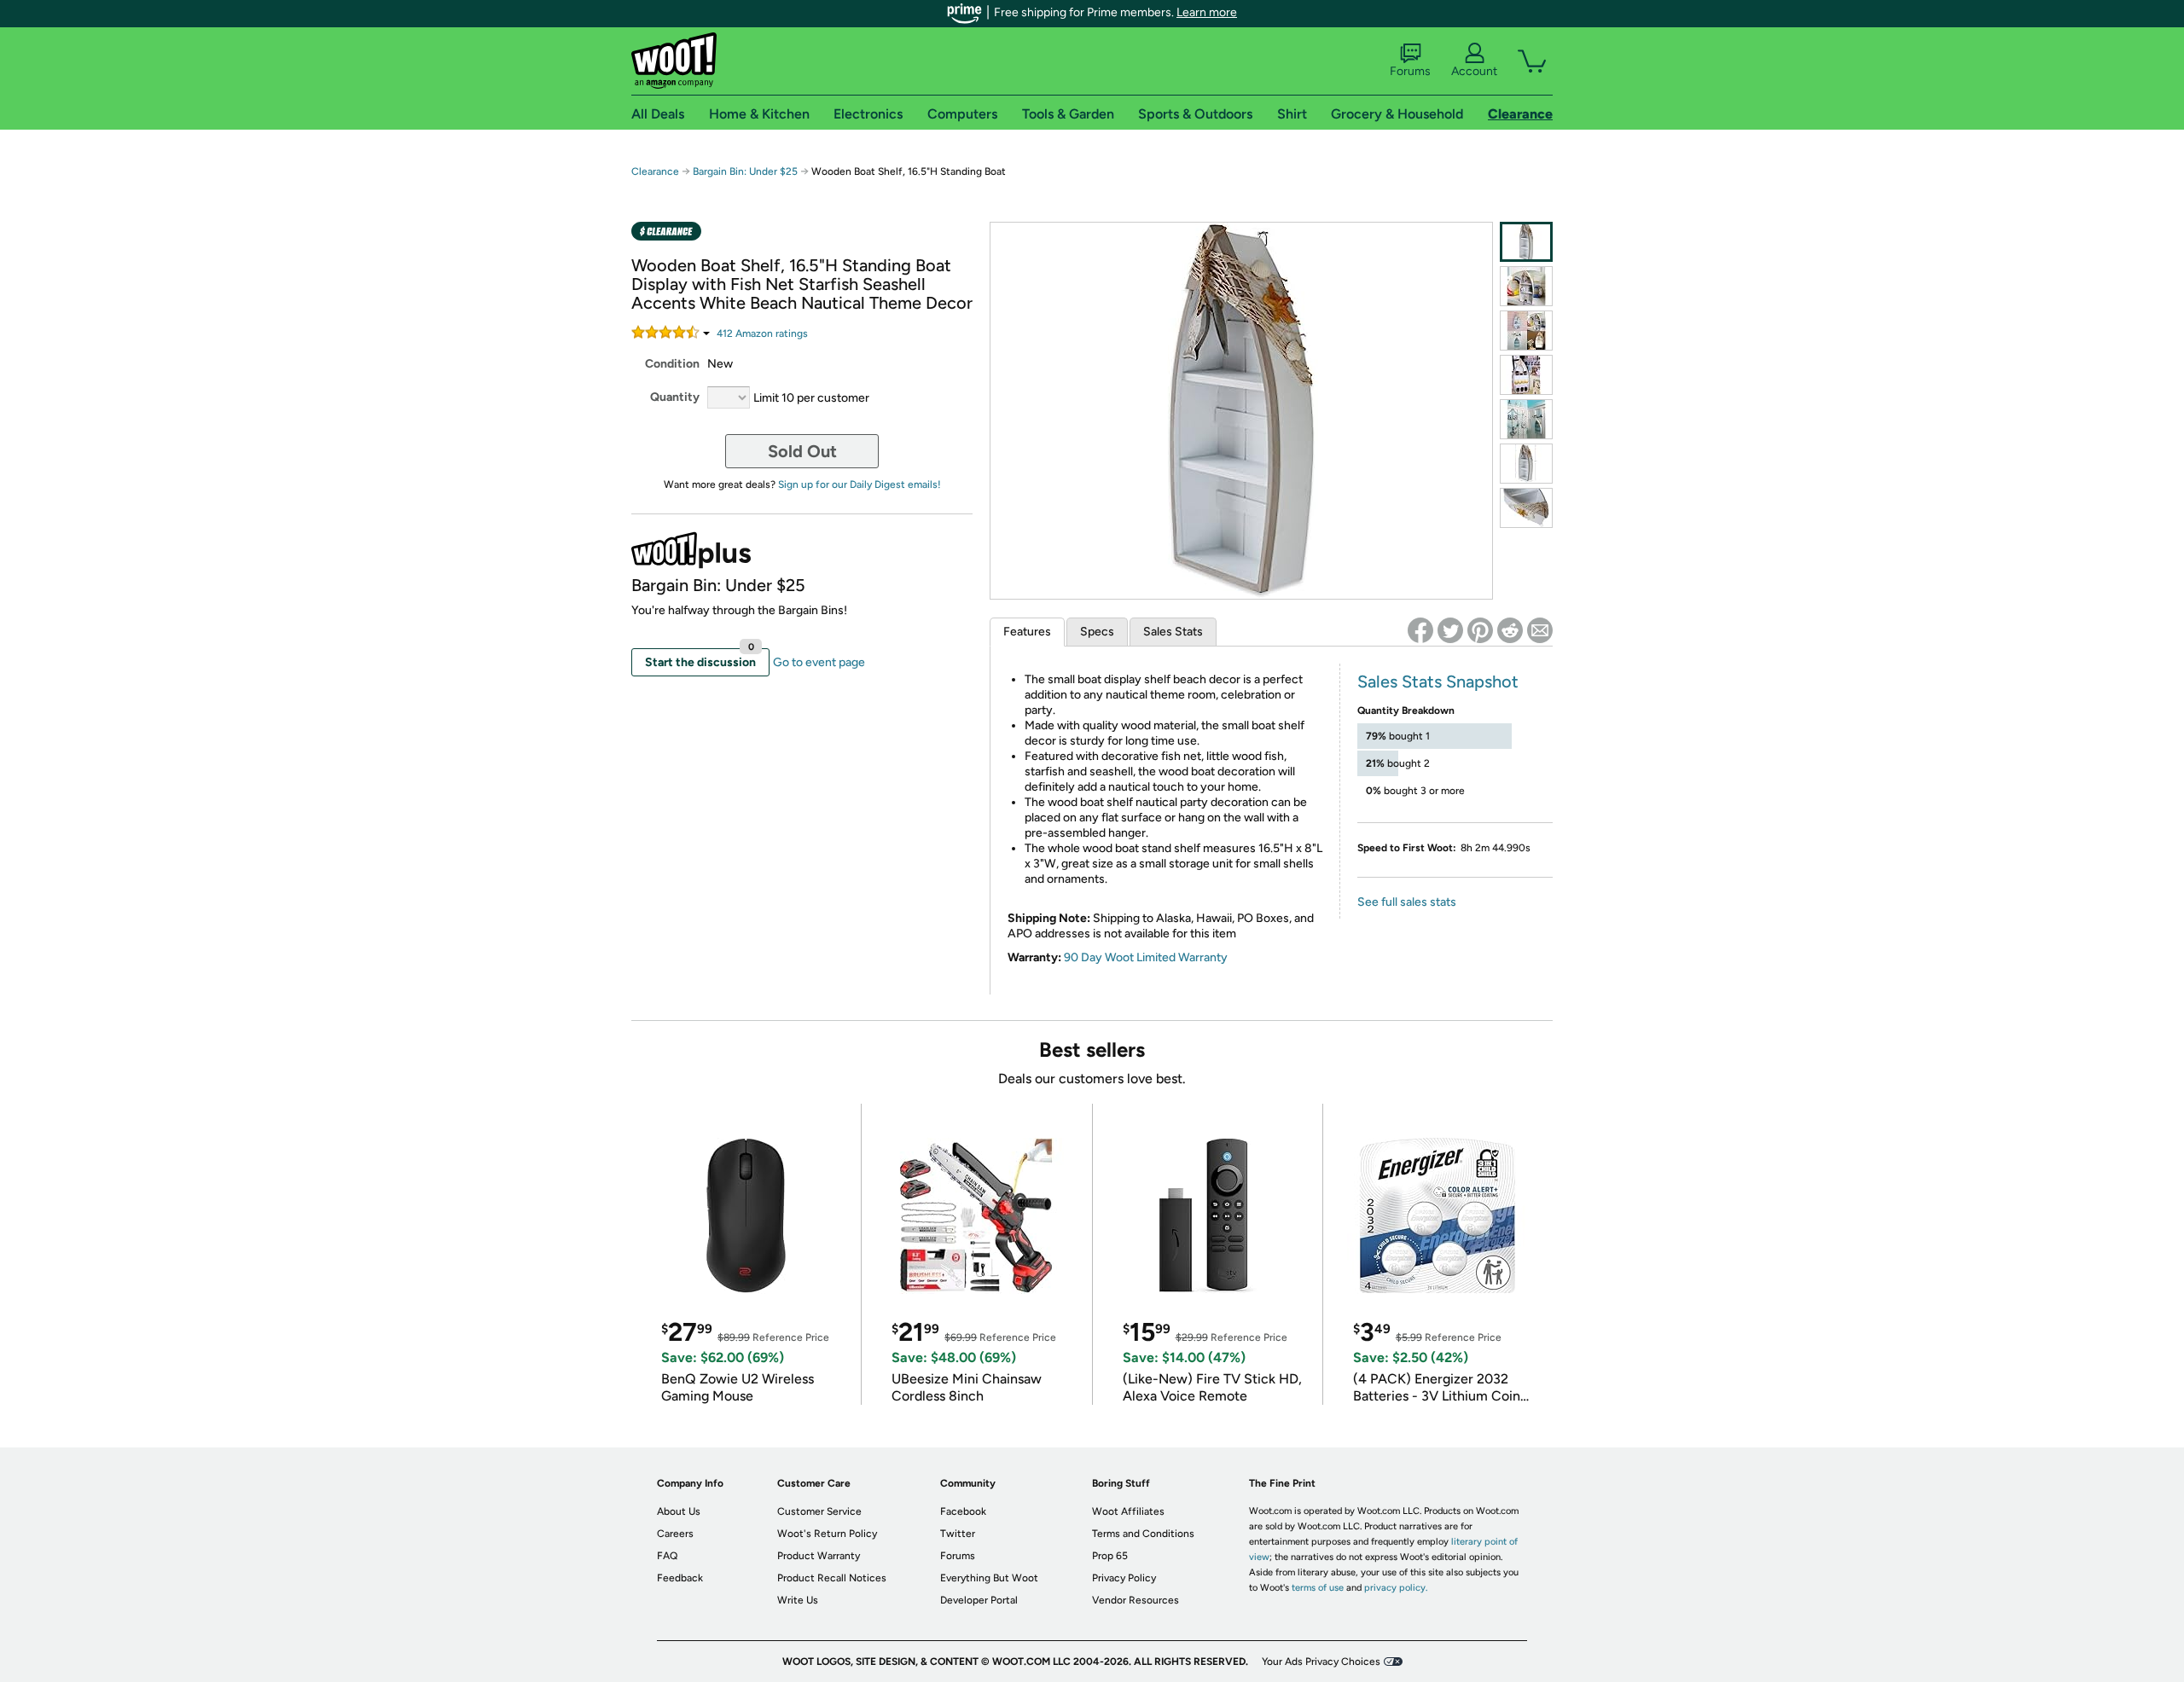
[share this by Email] (1540, 630)
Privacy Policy (1124, 1578)
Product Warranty (819, 1556)
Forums (1410, 71)
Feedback (680, 1578)
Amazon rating (762, 333)
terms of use (1318, 1588)
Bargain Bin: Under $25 (745, 171)
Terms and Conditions (1143, 1534)
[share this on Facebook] (1420, 630)
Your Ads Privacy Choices (1321, 1662)
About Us (679, 1511)
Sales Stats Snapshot (1438, 681)
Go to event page (819, 662)
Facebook (963, 1511)
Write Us (798, 1600)
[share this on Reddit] (1510, 630)
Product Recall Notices (832, 1578)
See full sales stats (1407, 902)
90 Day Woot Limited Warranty (1146, 957)
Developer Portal (979, 1600)
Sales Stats (1173, 632)
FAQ (667, 1556)
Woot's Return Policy (827, 1534)
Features (1027, 632)
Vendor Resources (1136, 1600)
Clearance (655, 171)
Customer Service (819, 1511)
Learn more (1207, 12)
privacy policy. (1396, 1588)
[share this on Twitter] (1450, 630)
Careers (675, 1534)
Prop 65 (1110, 1556)
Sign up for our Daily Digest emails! (860, 484)
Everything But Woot (989, 1578)
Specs (1097, 632)
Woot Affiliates (1128, 1511)
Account (1474, 71)
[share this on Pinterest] (1480, 630)
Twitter (958, 1534)
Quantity (675, 397)
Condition (672, 364)
